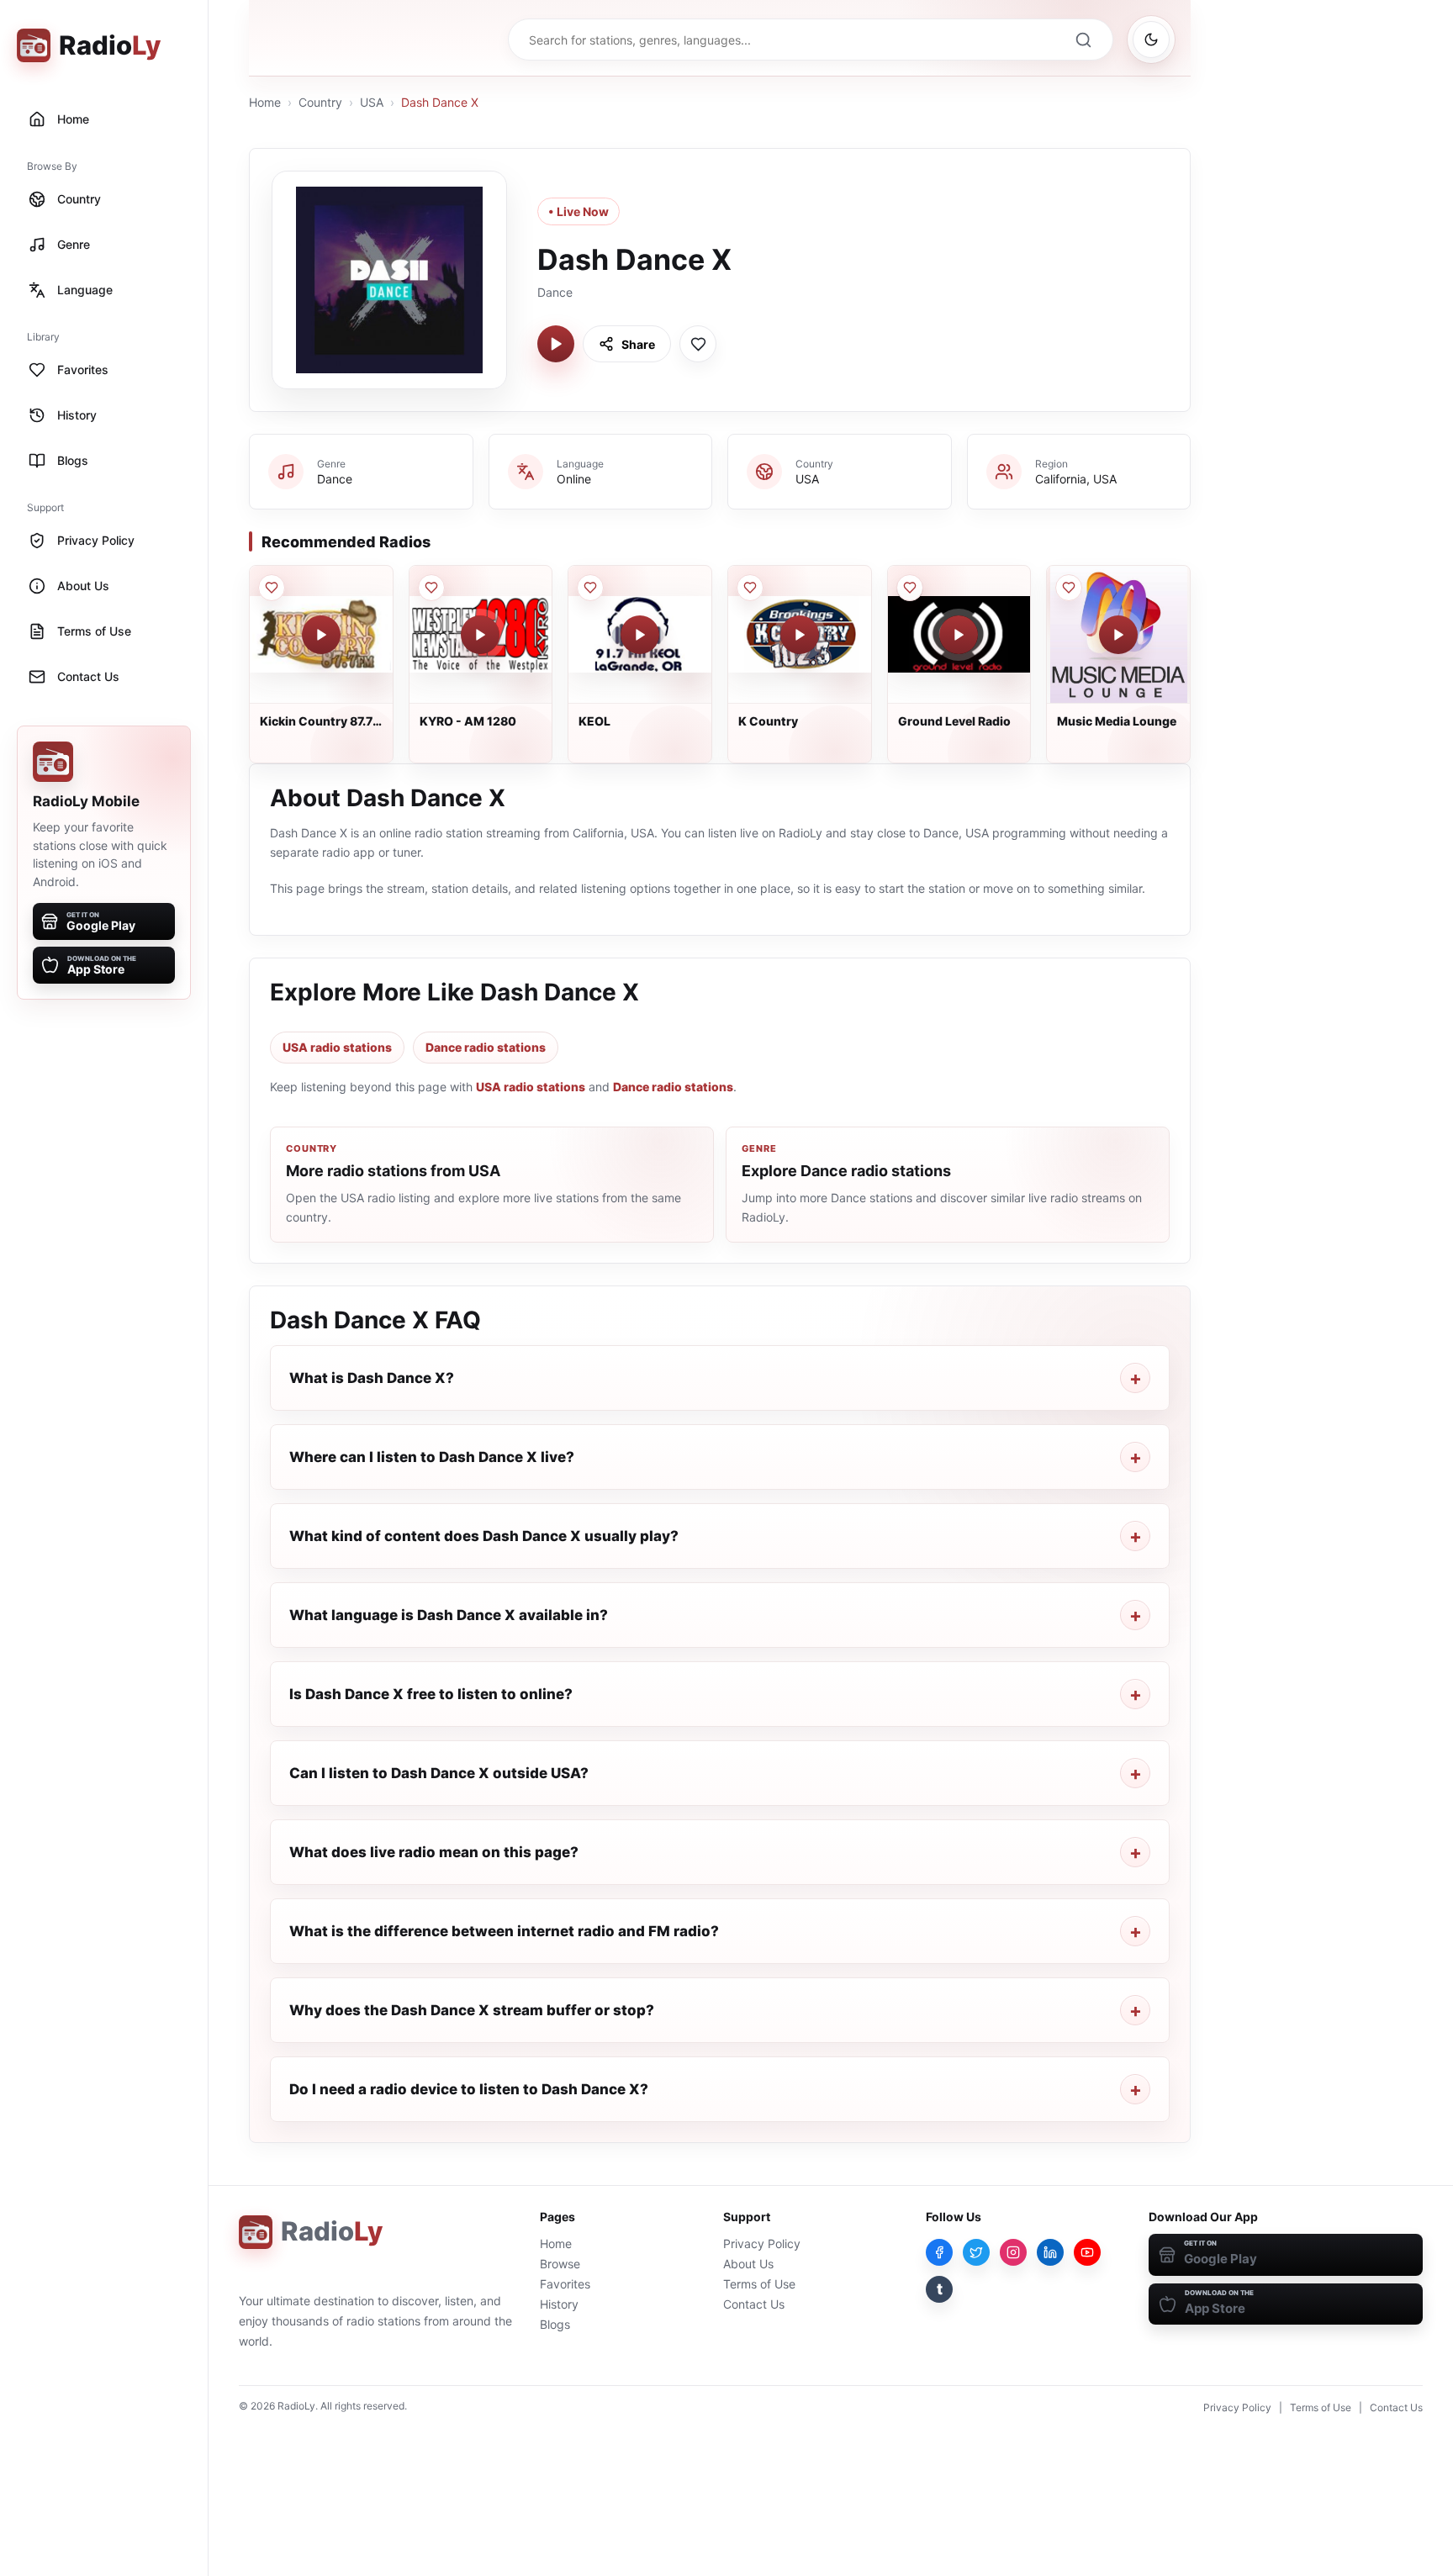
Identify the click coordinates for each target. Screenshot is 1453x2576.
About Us (748, 2264)
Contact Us (754, 2304)
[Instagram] (1013, 2252)
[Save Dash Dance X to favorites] (698, 344)
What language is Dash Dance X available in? (449, 1615)
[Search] (1083, 40)
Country (320, 102)
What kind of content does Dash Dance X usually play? (484, 1536)
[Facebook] (939, 2252)
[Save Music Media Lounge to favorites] (1069, 588)
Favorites (565, 2284)
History (559, 2304)
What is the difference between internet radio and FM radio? (504, 1931)
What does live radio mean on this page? (434, 1852)
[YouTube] (1087, 2252)
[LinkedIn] (1050, 2252)
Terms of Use (759, 2284)
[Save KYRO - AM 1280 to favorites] (431, 588)
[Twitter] (976, 2252)
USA (372, 102)
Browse (560, 2264)
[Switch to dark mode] (1151, 40)
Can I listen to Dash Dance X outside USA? (439, 1773)
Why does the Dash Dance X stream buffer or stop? (472, 2010)
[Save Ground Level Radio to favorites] (910, 588)
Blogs (555, 2324)
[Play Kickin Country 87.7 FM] (321, 635)
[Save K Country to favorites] (750, 588)
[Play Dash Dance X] (556, 344)
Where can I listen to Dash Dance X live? (432, 1457)
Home (265, 102)
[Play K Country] (800, 635)
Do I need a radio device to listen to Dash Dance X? (469, 2089)
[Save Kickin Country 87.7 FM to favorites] (272, 588)
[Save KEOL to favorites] (590, 588)
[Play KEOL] (640, 635)
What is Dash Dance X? (372, 1378)
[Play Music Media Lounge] (1118, 635)
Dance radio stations (486, 1047)
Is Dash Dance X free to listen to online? (431, 1694)
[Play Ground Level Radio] (959, 635)
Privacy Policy (762, 2243)
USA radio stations (337, 1047)
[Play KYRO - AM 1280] (480, 635)
